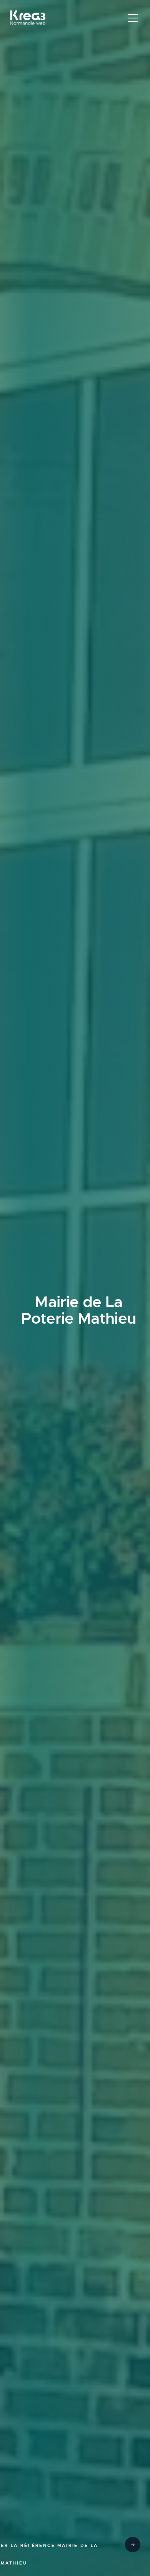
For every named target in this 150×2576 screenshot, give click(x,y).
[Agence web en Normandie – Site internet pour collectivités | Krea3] (28, 19)
